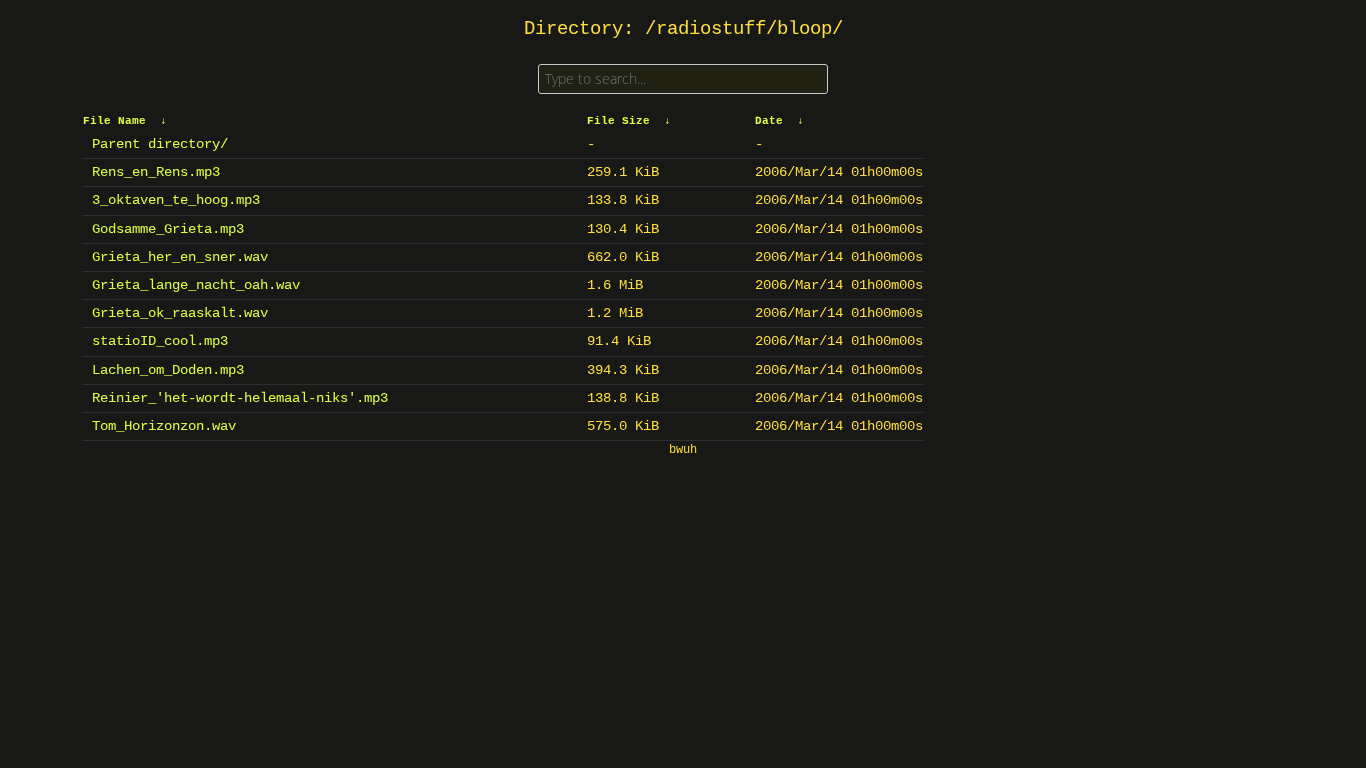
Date (769, 121)
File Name (114, 121)
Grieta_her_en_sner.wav (180, 257)
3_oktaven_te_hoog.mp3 (176, 200)
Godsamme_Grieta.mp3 (168, 229)
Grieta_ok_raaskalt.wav (180, 313)
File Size (618, 121)
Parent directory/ (160, 144)
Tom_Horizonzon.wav (164, 426)
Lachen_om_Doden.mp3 (168, 370)
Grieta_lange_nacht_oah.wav (196, 285)
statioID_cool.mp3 (160, 341)
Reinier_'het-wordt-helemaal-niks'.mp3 (240, 398)
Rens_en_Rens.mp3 (156, 172)
